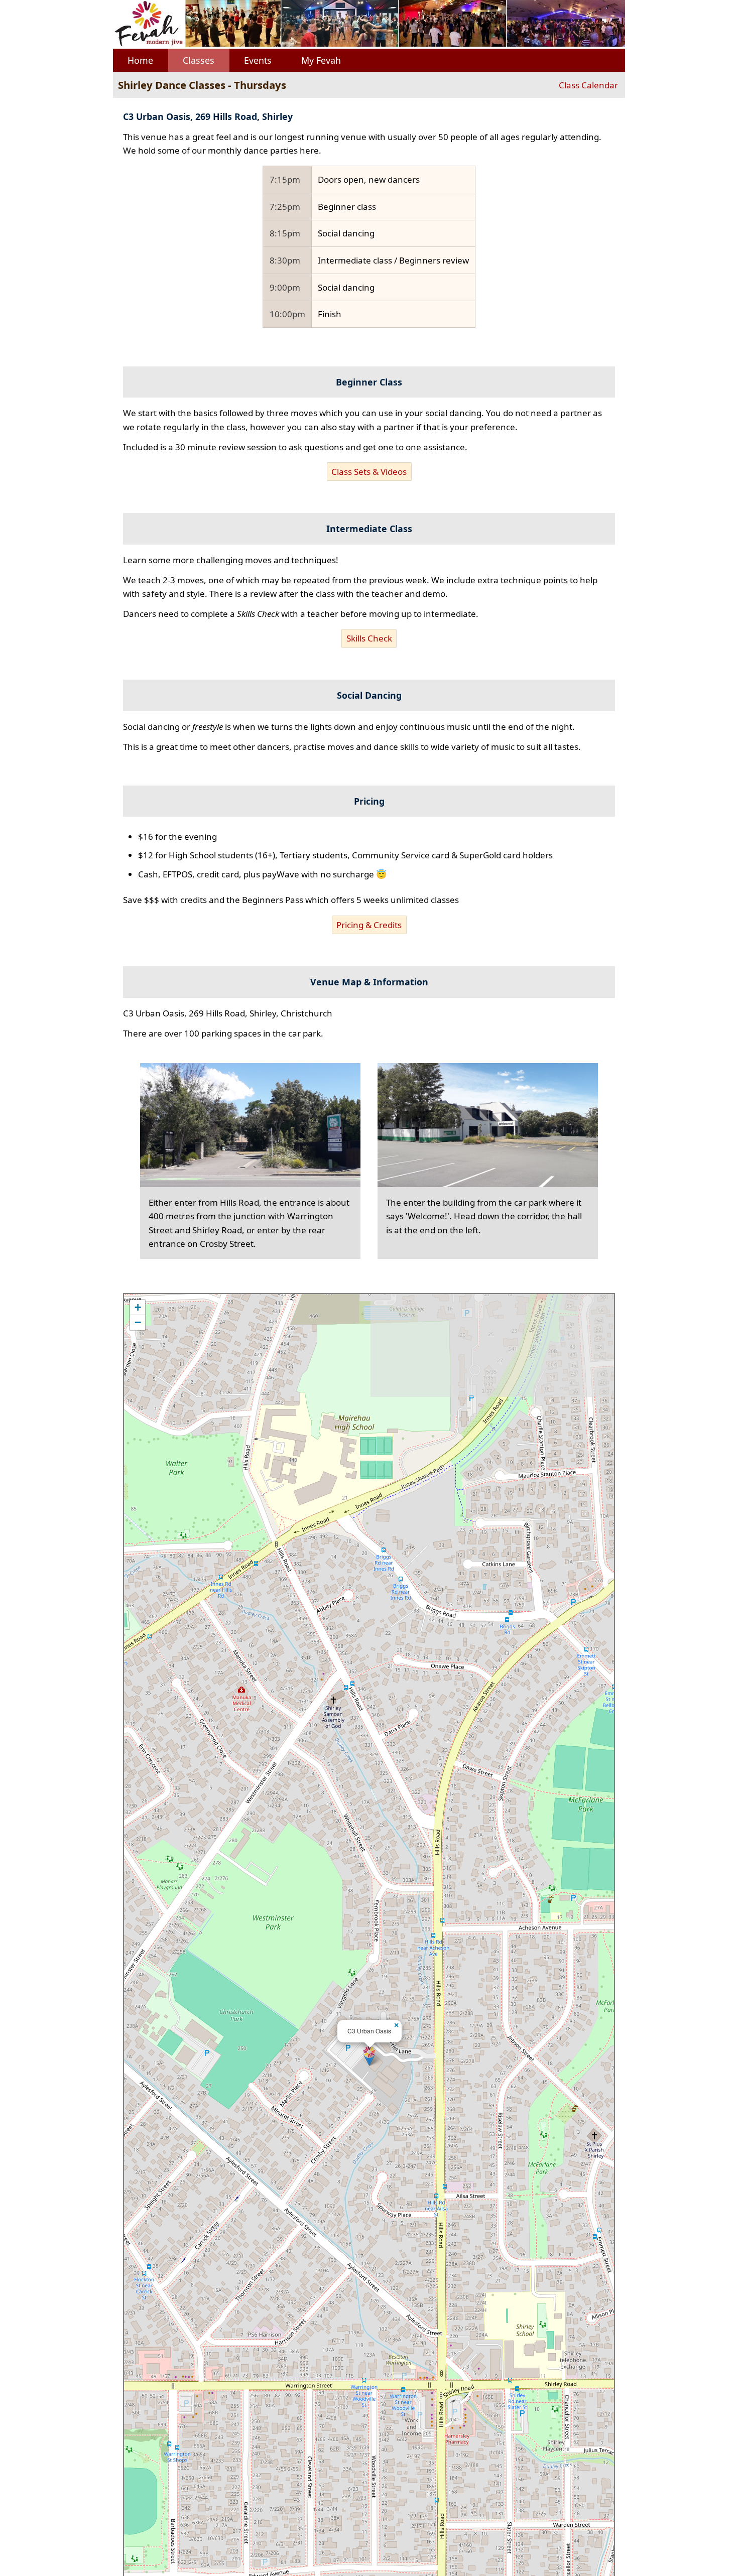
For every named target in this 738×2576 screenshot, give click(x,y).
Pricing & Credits (369, 925)
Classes (199, 60)
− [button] (138, 1322)
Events (258, 60)
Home (140, 60)
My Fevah (321, 60)
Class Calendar (588, 85)
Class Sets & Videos (369, 472)
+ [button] (138, 1307)
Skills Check (369, 638)
